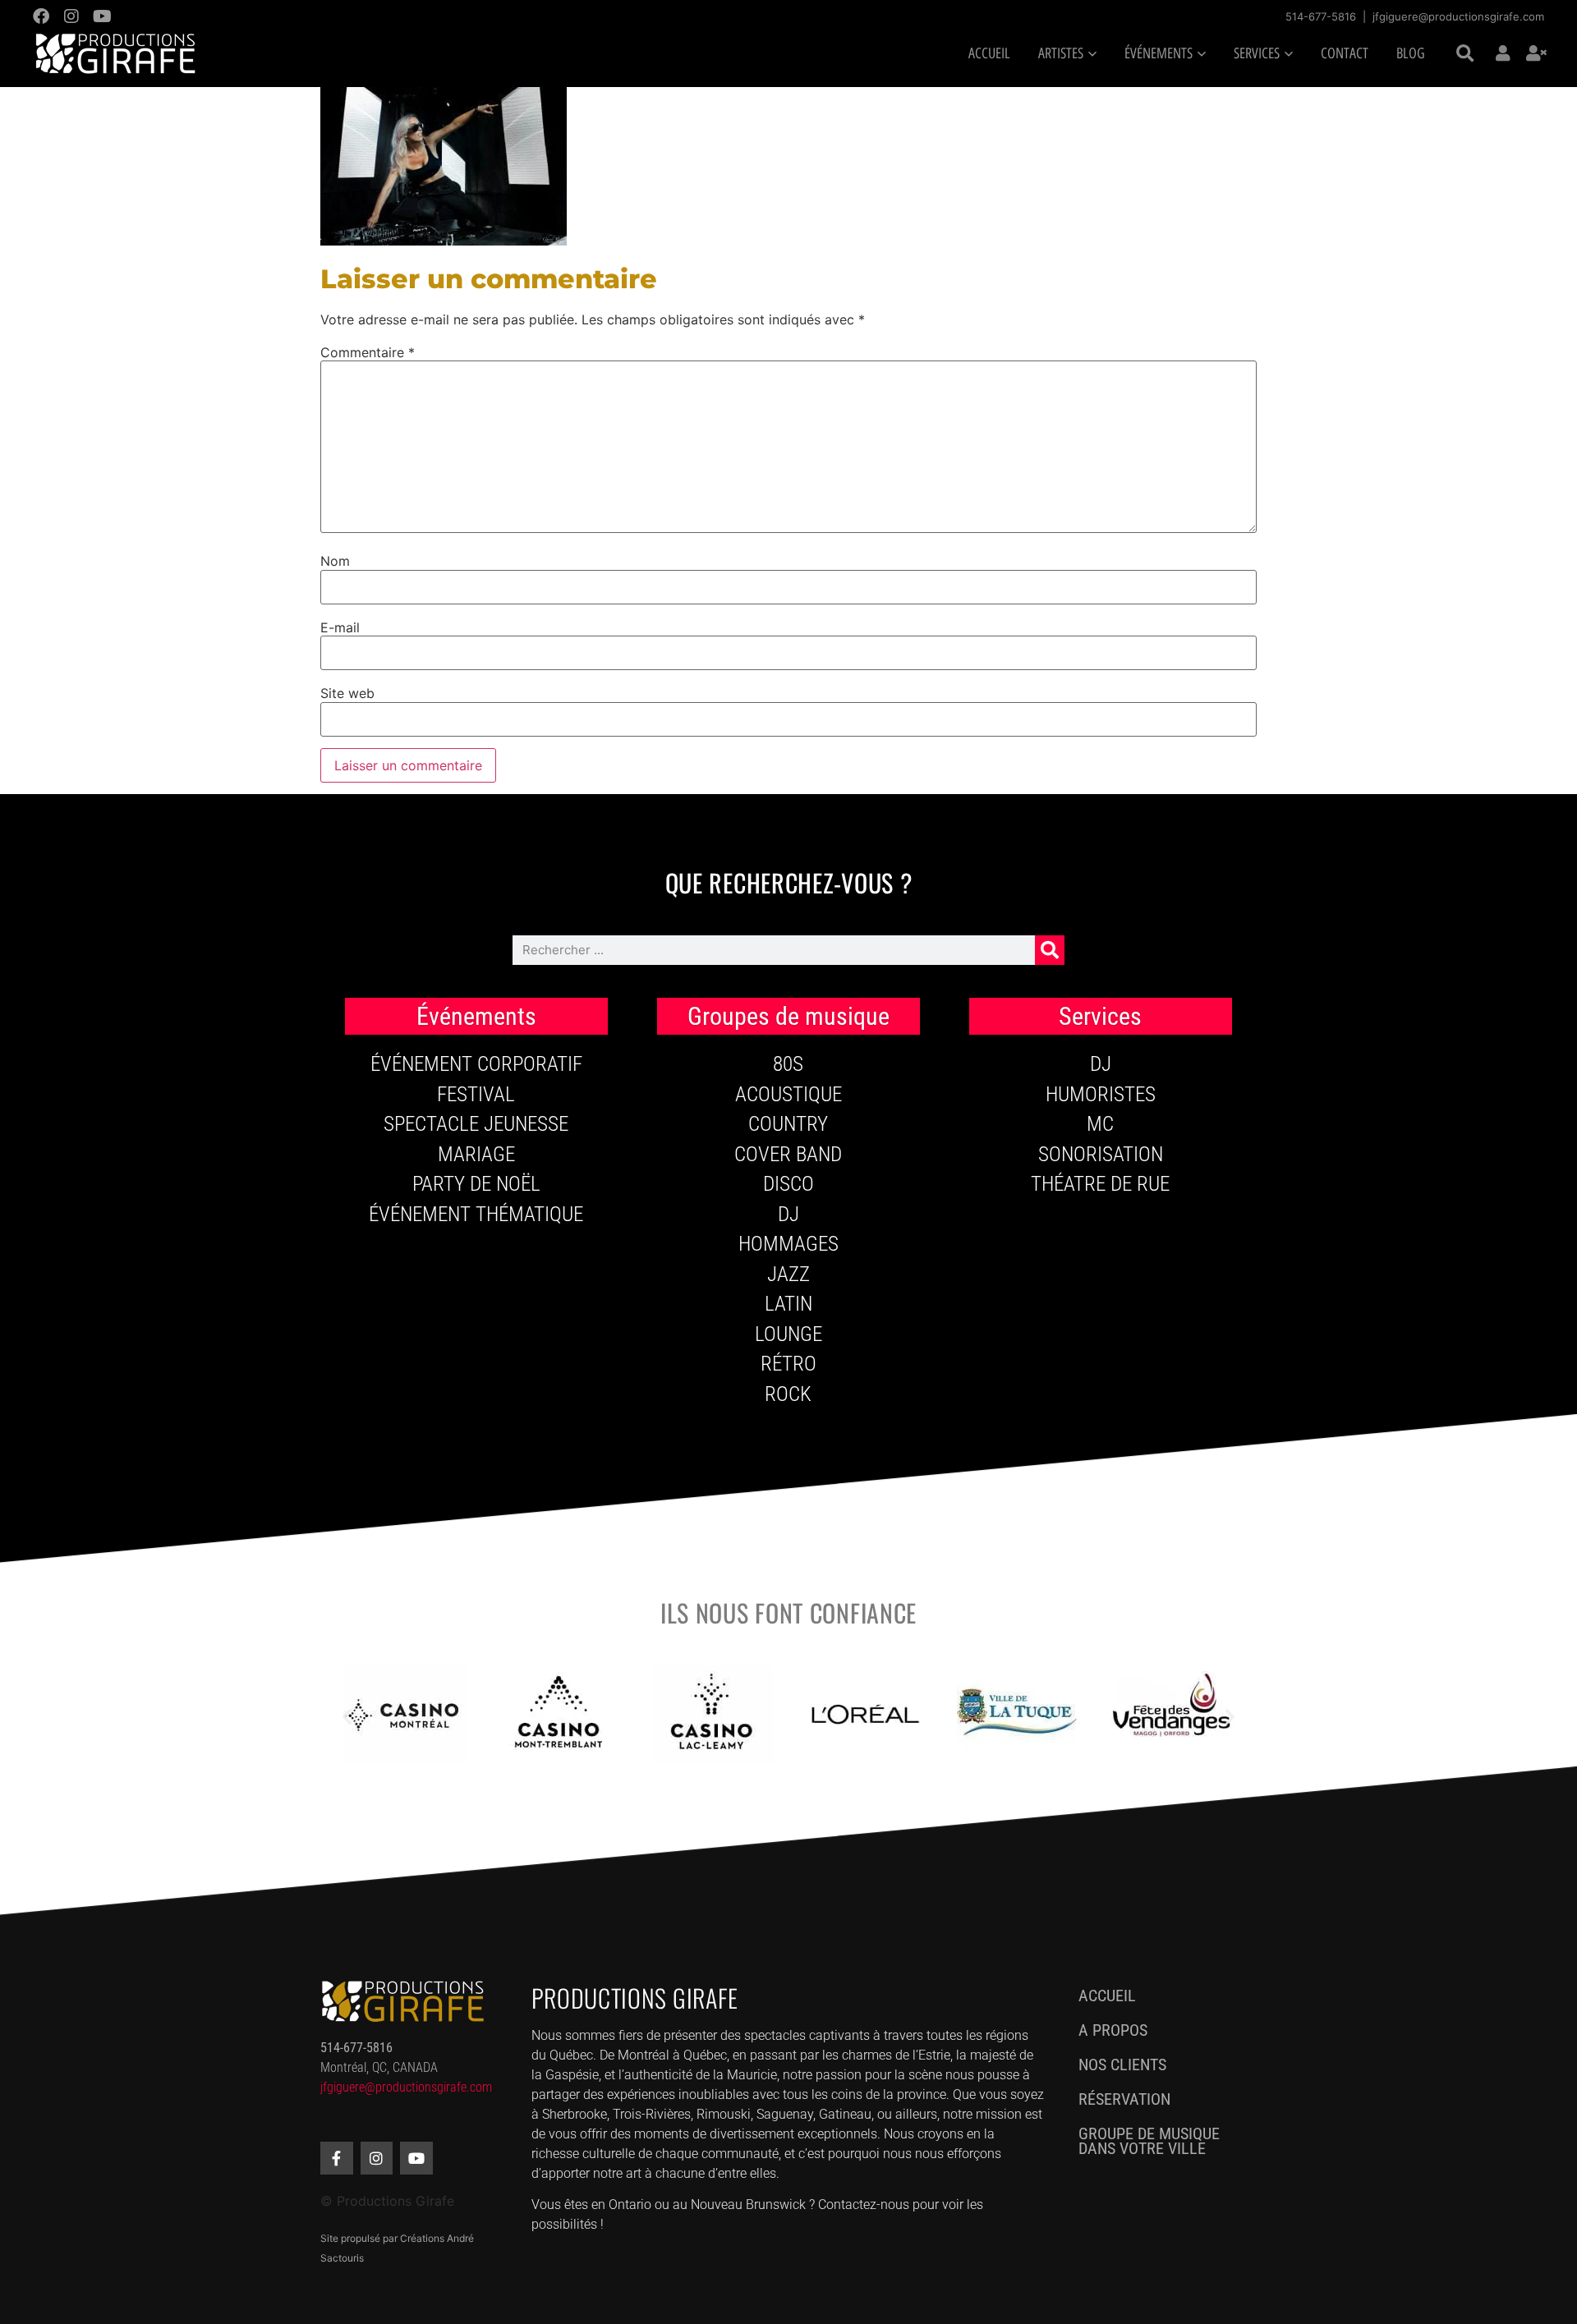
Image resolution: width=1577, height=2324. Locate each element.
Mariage (476, 1154)
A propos (1113, 2030)
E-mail (340, 627)
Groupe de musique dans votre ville (1149, 2141)
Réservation (1124, 2099)
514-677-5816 (1321, 16)
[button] (1465, 55)
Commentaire (368, 352)
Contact (1345, 53)
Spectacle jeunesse (476, 1124)
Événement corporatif (476, 1064)
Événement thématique (476, 1214)
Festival (476, 1094)
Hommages (788, 1244)
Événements (1159, 53)
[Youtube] (102, 16)
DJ (788, 1214)
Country (788, 1124)
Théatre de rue (1100, 1184)
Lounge (788, 1334)
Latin (788, 1304)
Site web (347, 693)
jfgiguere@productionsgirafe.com (1458, 16)
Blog (1411, 53)
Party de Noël (476, 1184)
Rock (788, 1394)
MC (1100, 1124)
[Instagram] (71, 16)
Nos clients (1122, 2065)
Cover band (788, 1154)
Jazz (788, 1274)
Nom (335, 561)
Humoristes (1101, 1094)
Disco (788, 1184)
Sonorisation (1101, 1154)
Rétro (788, 1364)
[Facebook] (41, 16)
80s (788, 1064)
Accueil (989, 53)
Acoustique (788, 1094)
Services (1257, 53)
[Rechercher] (1050, 950)
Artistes (1061, 53)
